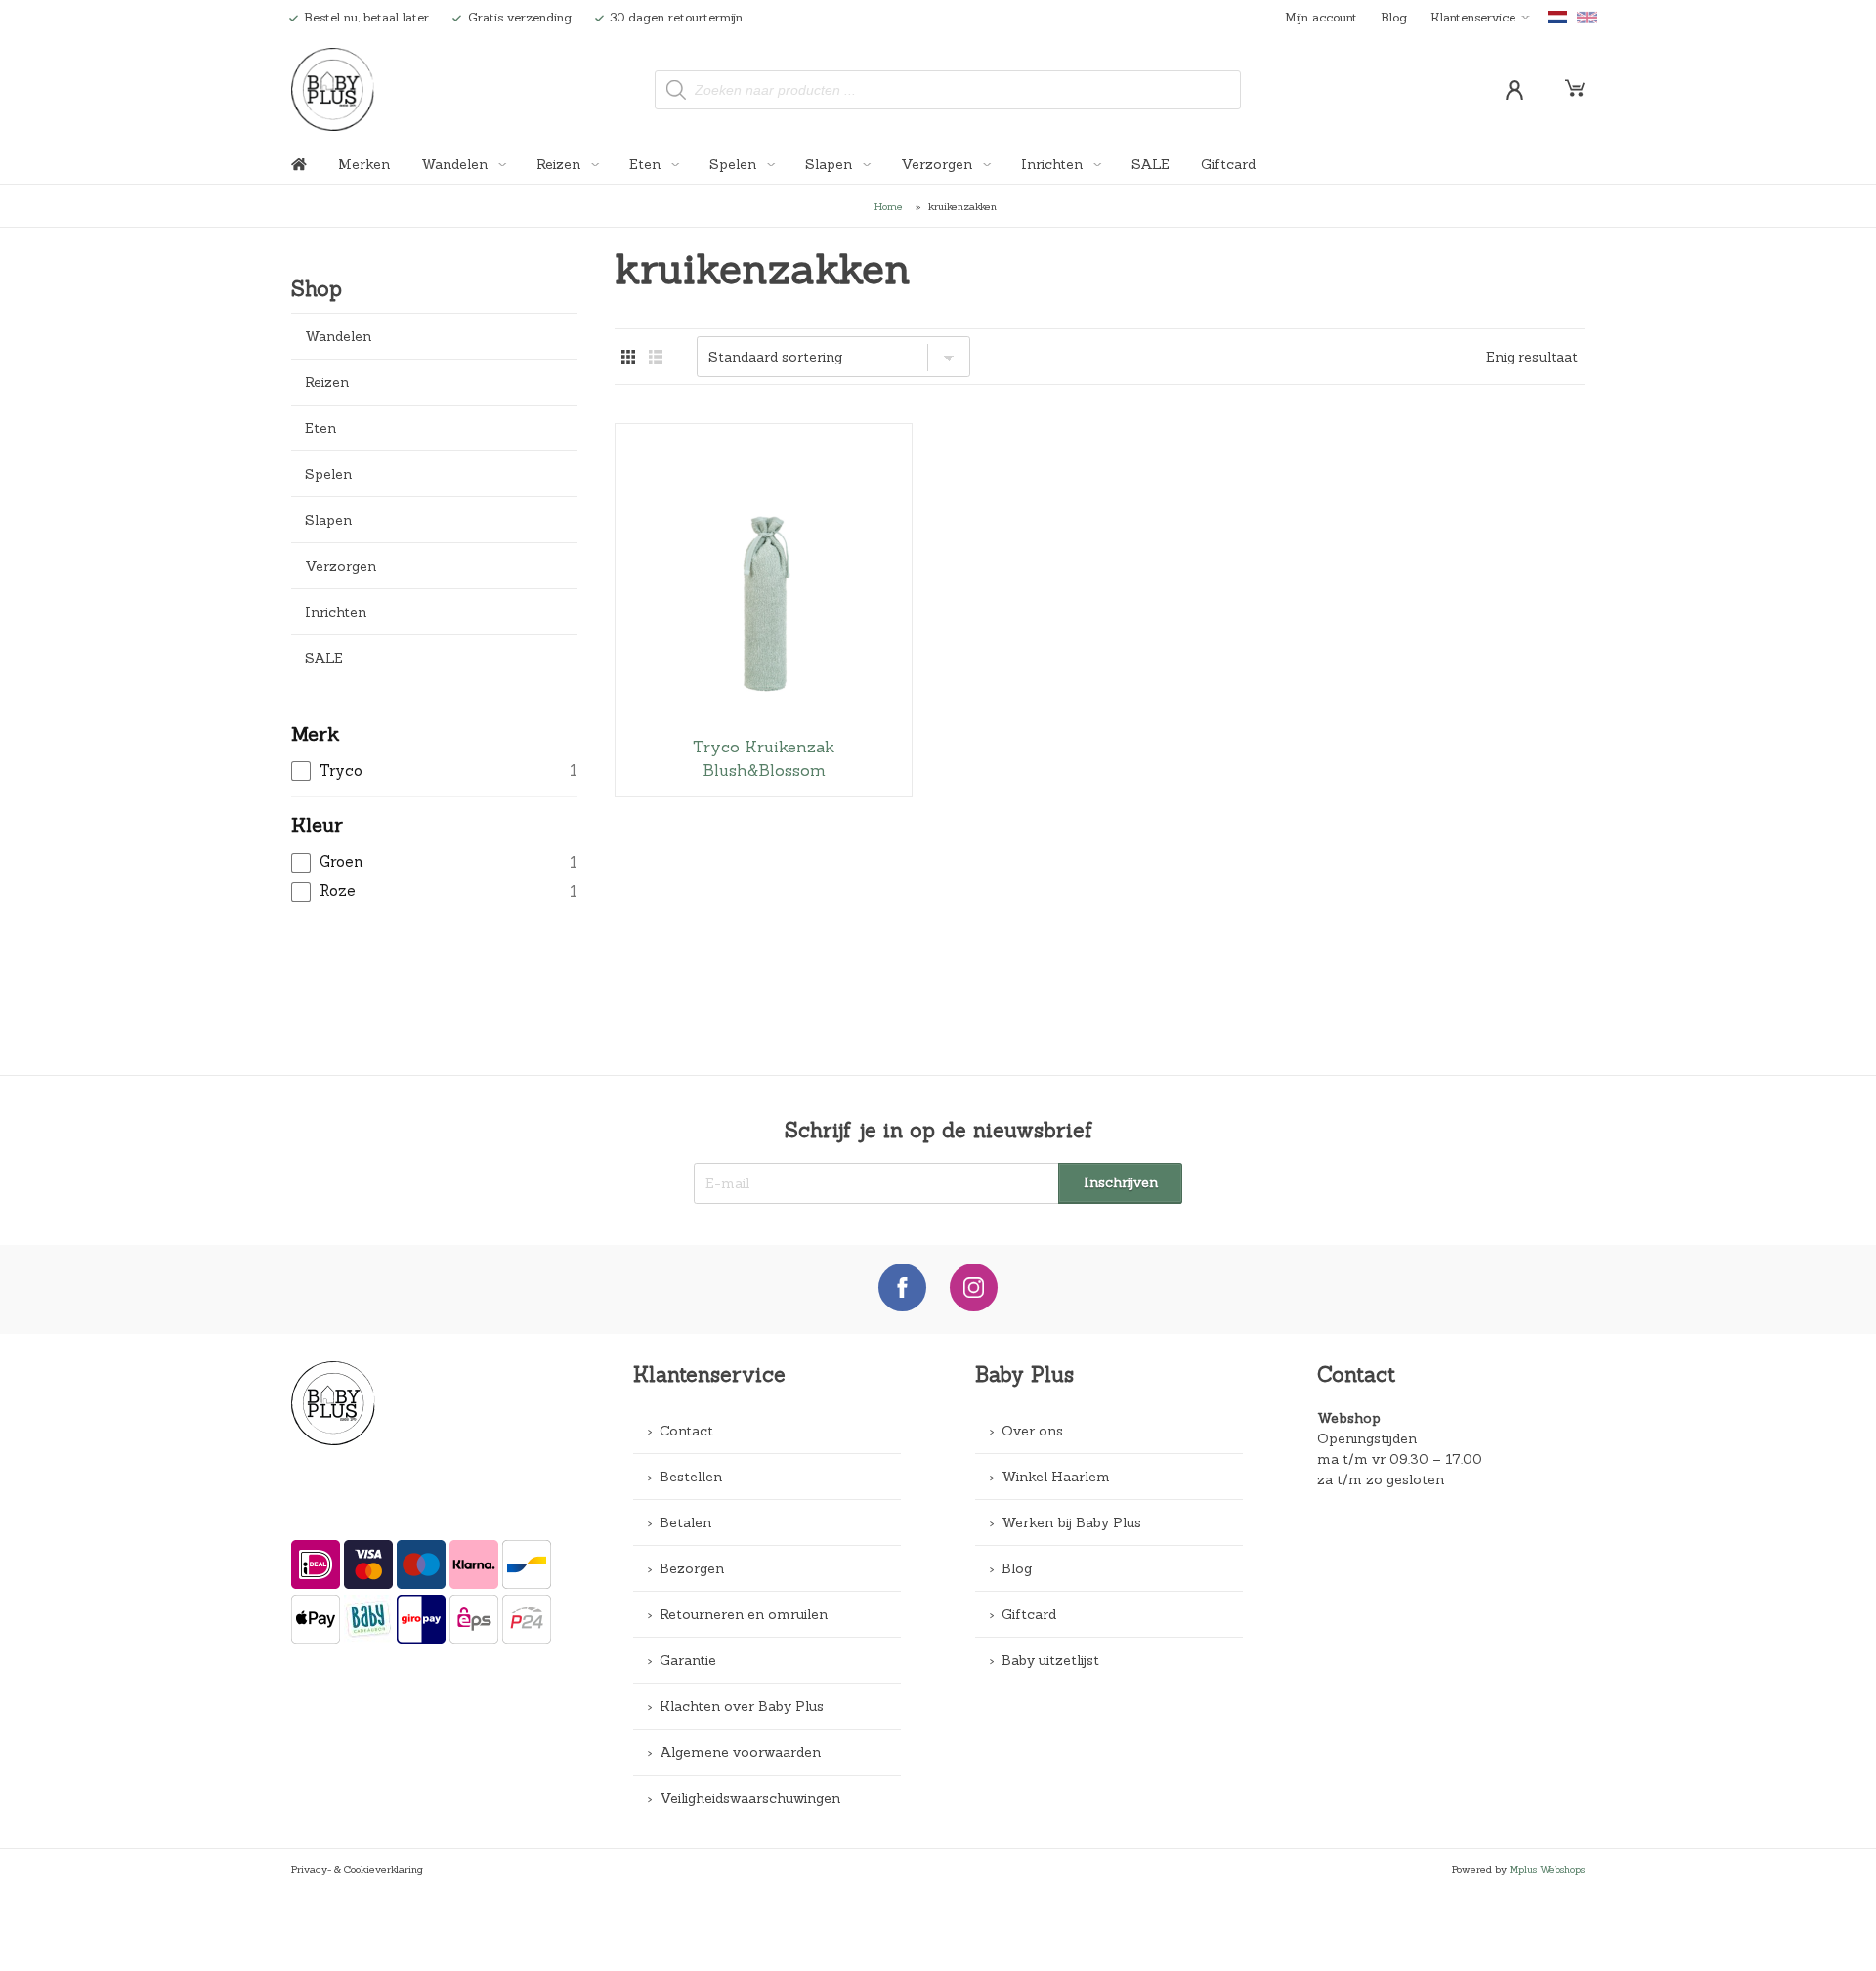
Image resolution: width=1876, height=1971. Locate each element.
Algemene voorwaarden (740, 1752)
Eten (647, 164)
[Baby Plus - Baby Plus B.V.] (333, 89)
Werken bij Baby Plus (1071, 1522)
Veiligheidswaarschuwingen (750, 1798)
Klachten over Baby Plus (742, 1706)
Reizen (560, 164)
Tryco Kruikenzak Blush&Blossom (764, 610)
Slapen (831, 164)
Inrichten (1054, 164)
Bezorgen (692, 1568)
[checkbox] (434, 771)
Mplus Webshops (1547, 1869)
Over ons (1032, 1431)
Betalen (685, 1522)
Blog (1394, 17)
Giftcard (1228, 164)
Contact (686, 1431)
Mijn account (1321, 17)
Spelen (735, 164)
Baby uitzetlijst (1050, 1660)
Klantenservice (1473, 17)
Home (889, 206)
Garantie (688, 1660)
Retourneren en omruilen (744, 1614)
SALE (1151, 164)
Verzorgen (938, 164)
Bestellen (691, 1477)
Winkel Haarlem (1056, 1477)
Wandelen (456, 164)
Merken (364, 164)
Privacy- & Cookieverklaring (357, 1869)
